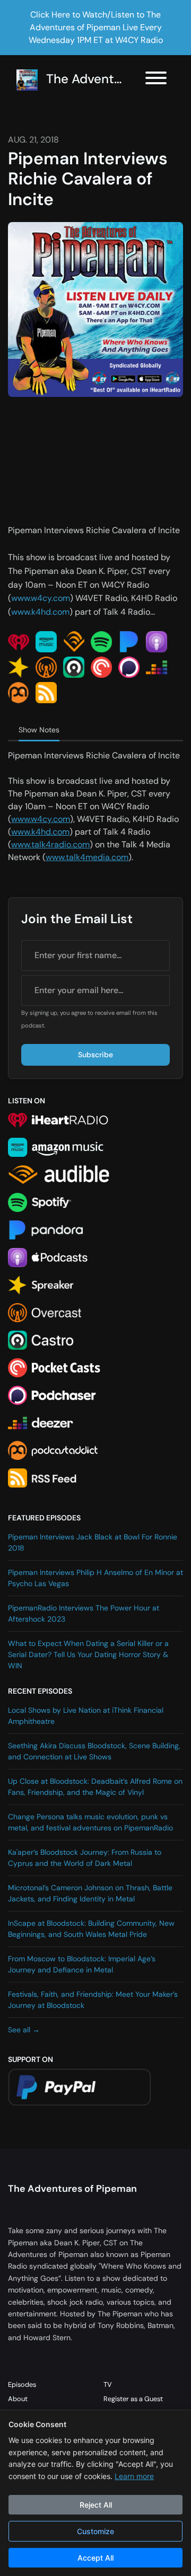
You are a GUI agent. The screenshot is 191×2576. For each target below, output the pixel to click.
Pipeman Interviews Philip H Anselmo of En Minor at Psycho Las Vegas (95, 1578)
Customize (95, 2531)
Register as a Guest (133, 2399)
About (18, 2399)
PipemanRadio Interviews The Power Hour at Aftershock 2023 (84, 1613)
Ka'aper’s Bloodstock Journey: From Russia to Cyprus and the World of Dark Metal (85, 1858)
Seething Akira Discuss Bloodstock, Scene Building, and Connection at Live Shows (94, 1751)
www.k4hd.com (40, 612)
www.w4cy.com (41, 598)
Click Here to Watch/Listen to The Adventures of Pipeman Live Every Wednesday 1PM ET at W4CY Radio (96, 27)
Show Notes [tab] (39, 730)
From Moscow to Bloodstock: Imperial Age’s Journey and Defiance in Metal (82, 1964)
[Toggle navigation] (156, 80)
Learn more (134, 2476)
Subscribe (95, 1055)
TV (108, 2384)
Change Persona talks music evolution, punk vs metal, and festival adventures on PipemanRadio (90, 1822)
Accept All (95, 2558)
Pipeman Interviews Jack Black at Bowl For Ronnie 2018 (93, 1542)
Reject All (96, 2505)
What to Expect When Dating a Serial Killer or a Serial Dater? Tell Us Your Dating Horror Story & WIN (88, 1654)
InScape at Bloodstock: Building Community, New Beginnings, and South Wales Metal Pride (91, 1929)
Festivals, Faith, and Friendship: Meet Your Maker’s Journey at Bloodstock (93, 2000)
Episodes (22, 2384)
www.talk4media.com (87, 857)
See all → (24, 2030)
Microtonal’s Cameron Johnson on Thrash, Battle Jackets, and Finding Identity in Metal (90, 1893)
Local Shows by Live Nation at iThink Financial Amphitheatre (86, 1716)
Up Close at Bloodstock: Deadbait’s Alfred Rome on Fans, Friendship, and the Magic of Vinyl (95, 1787)
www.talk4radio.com (50, 844)
